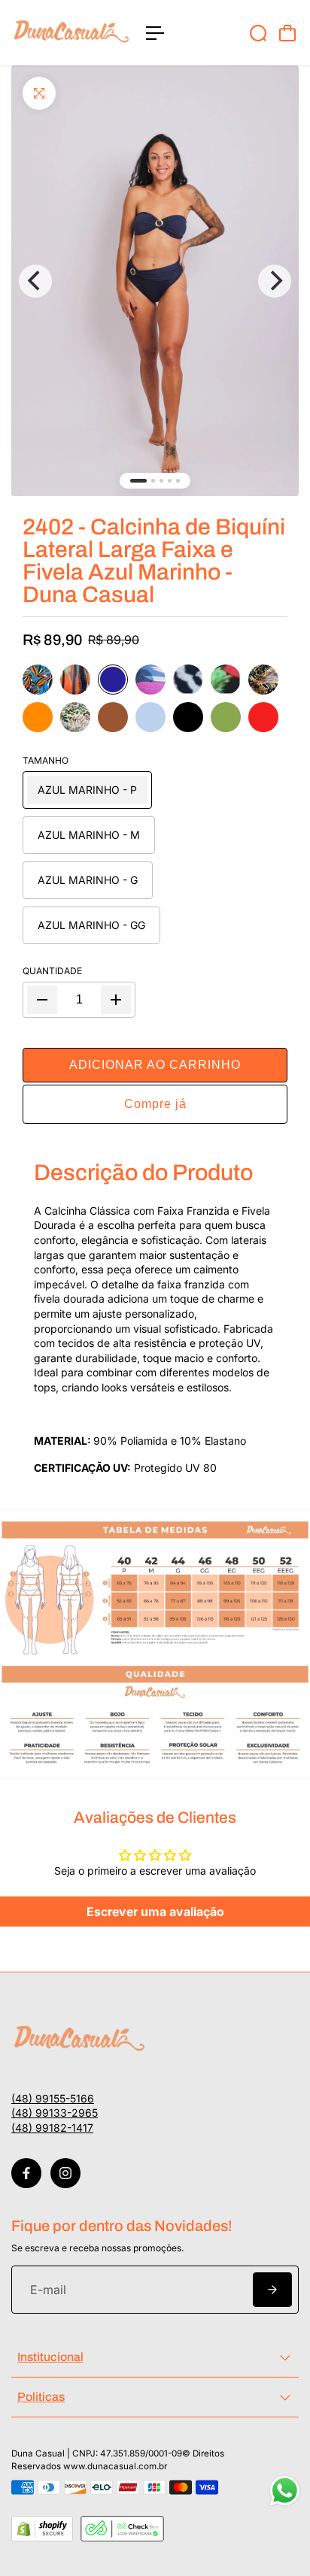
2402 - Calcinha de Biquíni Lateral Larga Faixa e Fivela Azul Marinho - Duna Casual (154, 561)
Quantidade (52, 971)
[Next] (275, 281)
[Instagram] (65, 2173)
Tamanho (46, 760)
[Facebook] (26, 2173)
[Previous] (35, 281)
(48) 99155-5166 (53, 2098)
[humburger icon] (155, 33)
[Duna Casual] (71, 33)
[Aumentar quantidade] (116, 1000)
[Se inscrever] (272, 2290)
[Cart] (287, 33)
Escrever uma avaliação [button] (155, 1912)
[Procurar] (258, 33)
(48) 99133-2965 (55, 2113)
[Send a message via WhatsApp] (285, 2491)
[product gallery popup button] (155, 281)
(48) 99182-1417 (52, 2128)
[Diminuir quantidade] (42, 1000)
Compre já (155, 1104)
